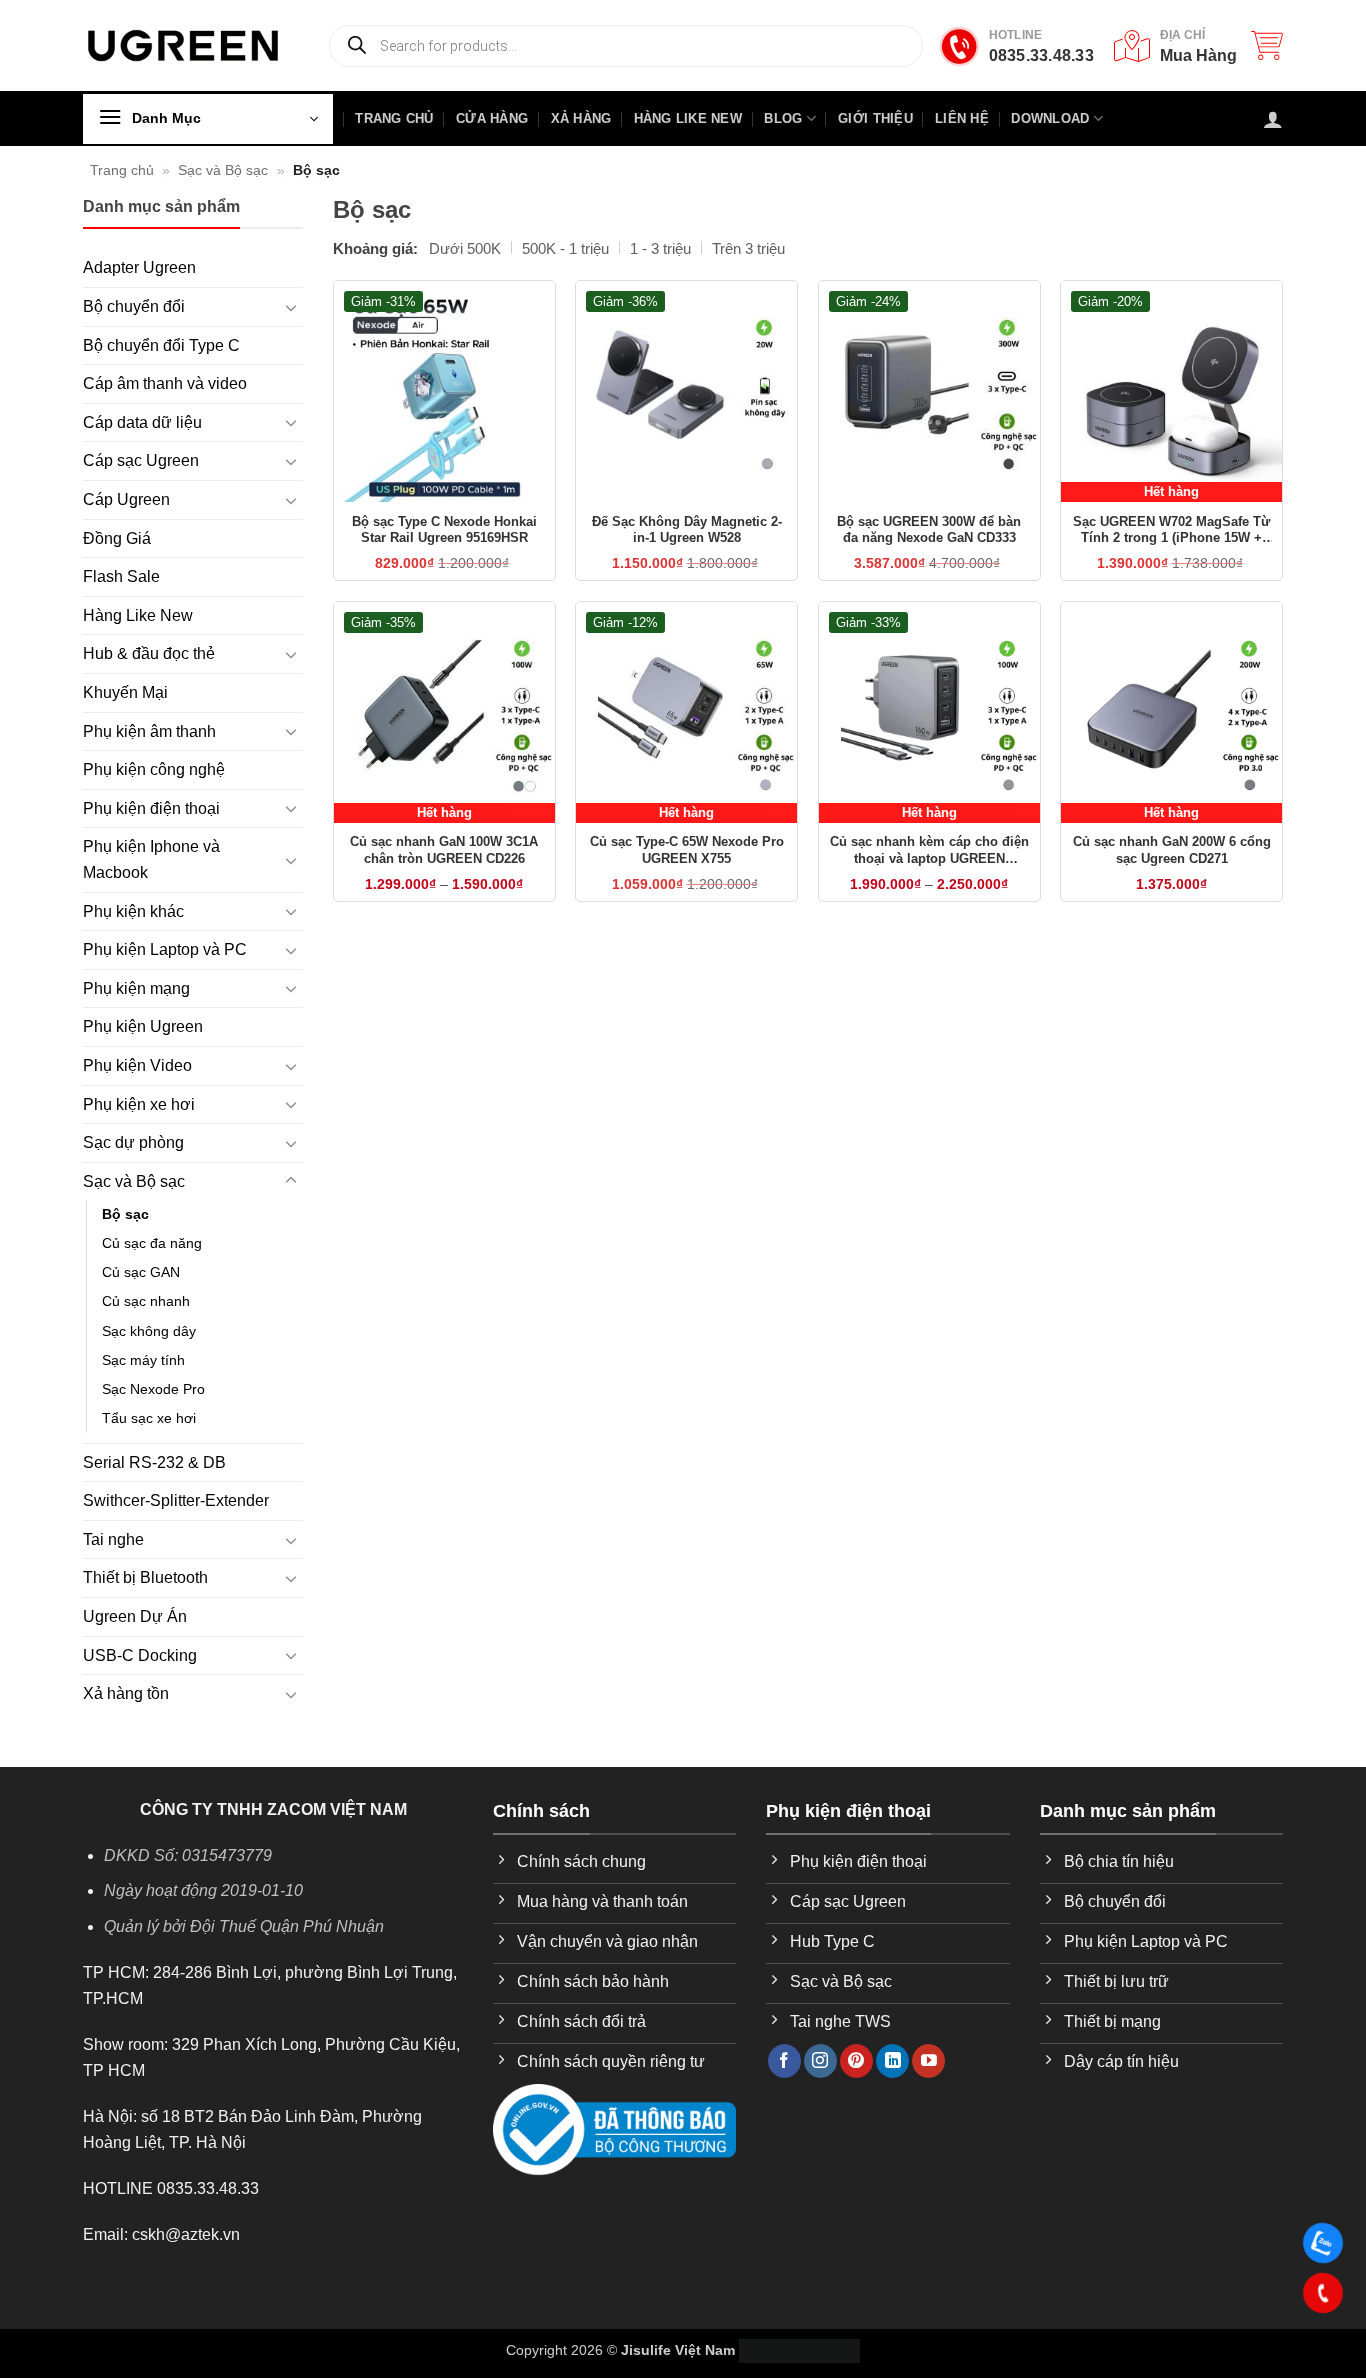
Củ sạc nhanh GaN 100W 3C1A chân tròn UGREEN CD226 (444, 850)
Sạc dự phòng (133, 1142)
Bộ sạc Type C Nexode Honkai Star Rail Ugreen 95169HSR (444, 530)
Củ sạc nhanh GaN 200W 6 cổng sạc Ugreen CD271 (1172, 850)
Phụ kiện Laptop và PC (165, 949)
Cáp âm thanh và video (165, 383)
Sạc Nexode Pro (153, 1389)
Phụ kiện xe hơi (139, 1104)
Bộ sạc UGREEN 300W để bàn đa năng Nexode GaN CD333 (929, 530)
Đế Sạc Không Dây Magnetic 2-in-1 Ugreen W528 (687, 530)
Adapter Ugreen (139, 267)
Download (1050, 118)
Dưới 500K (465, 248)
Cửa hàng (492, 118)
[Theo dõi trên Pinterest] (856, 2061)
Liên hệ (962, 118)
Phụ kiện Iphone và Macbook (151, 859)
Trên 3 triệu (748, 248)
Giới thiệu (875, 118)
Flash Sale (121, 576)
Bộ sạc (125, 1214)
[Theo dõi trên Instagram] (820, 2061)
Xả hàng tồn (126, 1693)
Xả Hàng (581, 118)
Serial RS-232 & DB (154, 1462)
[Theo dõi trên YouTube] (928, 2061)
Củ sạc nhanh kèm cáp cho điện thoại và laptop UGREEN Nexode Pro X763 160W (929, 851)
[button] (1267, 45)
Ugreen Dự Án (135, 1616)
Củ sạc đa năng (152, 1243)
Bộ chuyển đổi (134, 306)
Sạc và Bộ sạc (223, 170)
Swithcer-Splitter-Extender (176, 1500)
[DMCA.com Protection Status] (799, 2350)
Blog (783, 118)
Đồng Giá (117, 538)
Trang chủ (122, 170)
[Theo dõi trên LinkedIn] (892, 2061)
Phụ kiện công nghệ (154, 769)
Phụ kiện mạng (136, 988)
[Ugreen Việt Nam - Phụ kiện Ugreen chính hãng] (183, 45)
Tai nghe (113, 1539)
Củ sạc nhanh (146, 1301)
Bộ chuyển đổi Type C (161, 345)
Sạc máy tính (143, 1360)
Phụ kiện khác (133, 911)
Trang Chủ (394, 118)
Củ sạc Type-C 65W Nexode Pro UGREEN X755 (687, 850)
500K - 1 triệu (565, 248)
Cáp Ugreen (126, 499)
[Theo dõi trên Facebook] (784, 2061)
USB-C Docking (140, 1655)
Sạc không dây (149, 1331)
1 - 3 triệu (660, 248)
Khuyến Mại (125, 692)
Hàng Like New (688, 118)
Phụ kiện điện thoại (151, 808)
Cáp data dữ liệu (142, 422)
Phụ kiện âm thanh (149, 731)
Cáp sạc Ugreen (141, 460)
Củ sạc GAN (141, 1272)
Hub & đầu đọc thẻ (149, 653)
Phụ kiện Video (137, 1065)
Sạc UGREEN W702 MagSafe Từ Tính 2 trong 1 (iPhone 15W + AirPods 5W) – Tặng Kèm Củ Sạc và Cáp (1171, 531)
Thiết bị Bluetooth (145, 1577)
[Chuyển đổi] (291, 307)
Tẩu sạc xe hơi (149, 1418)
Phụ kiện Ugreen (143, 1026)
